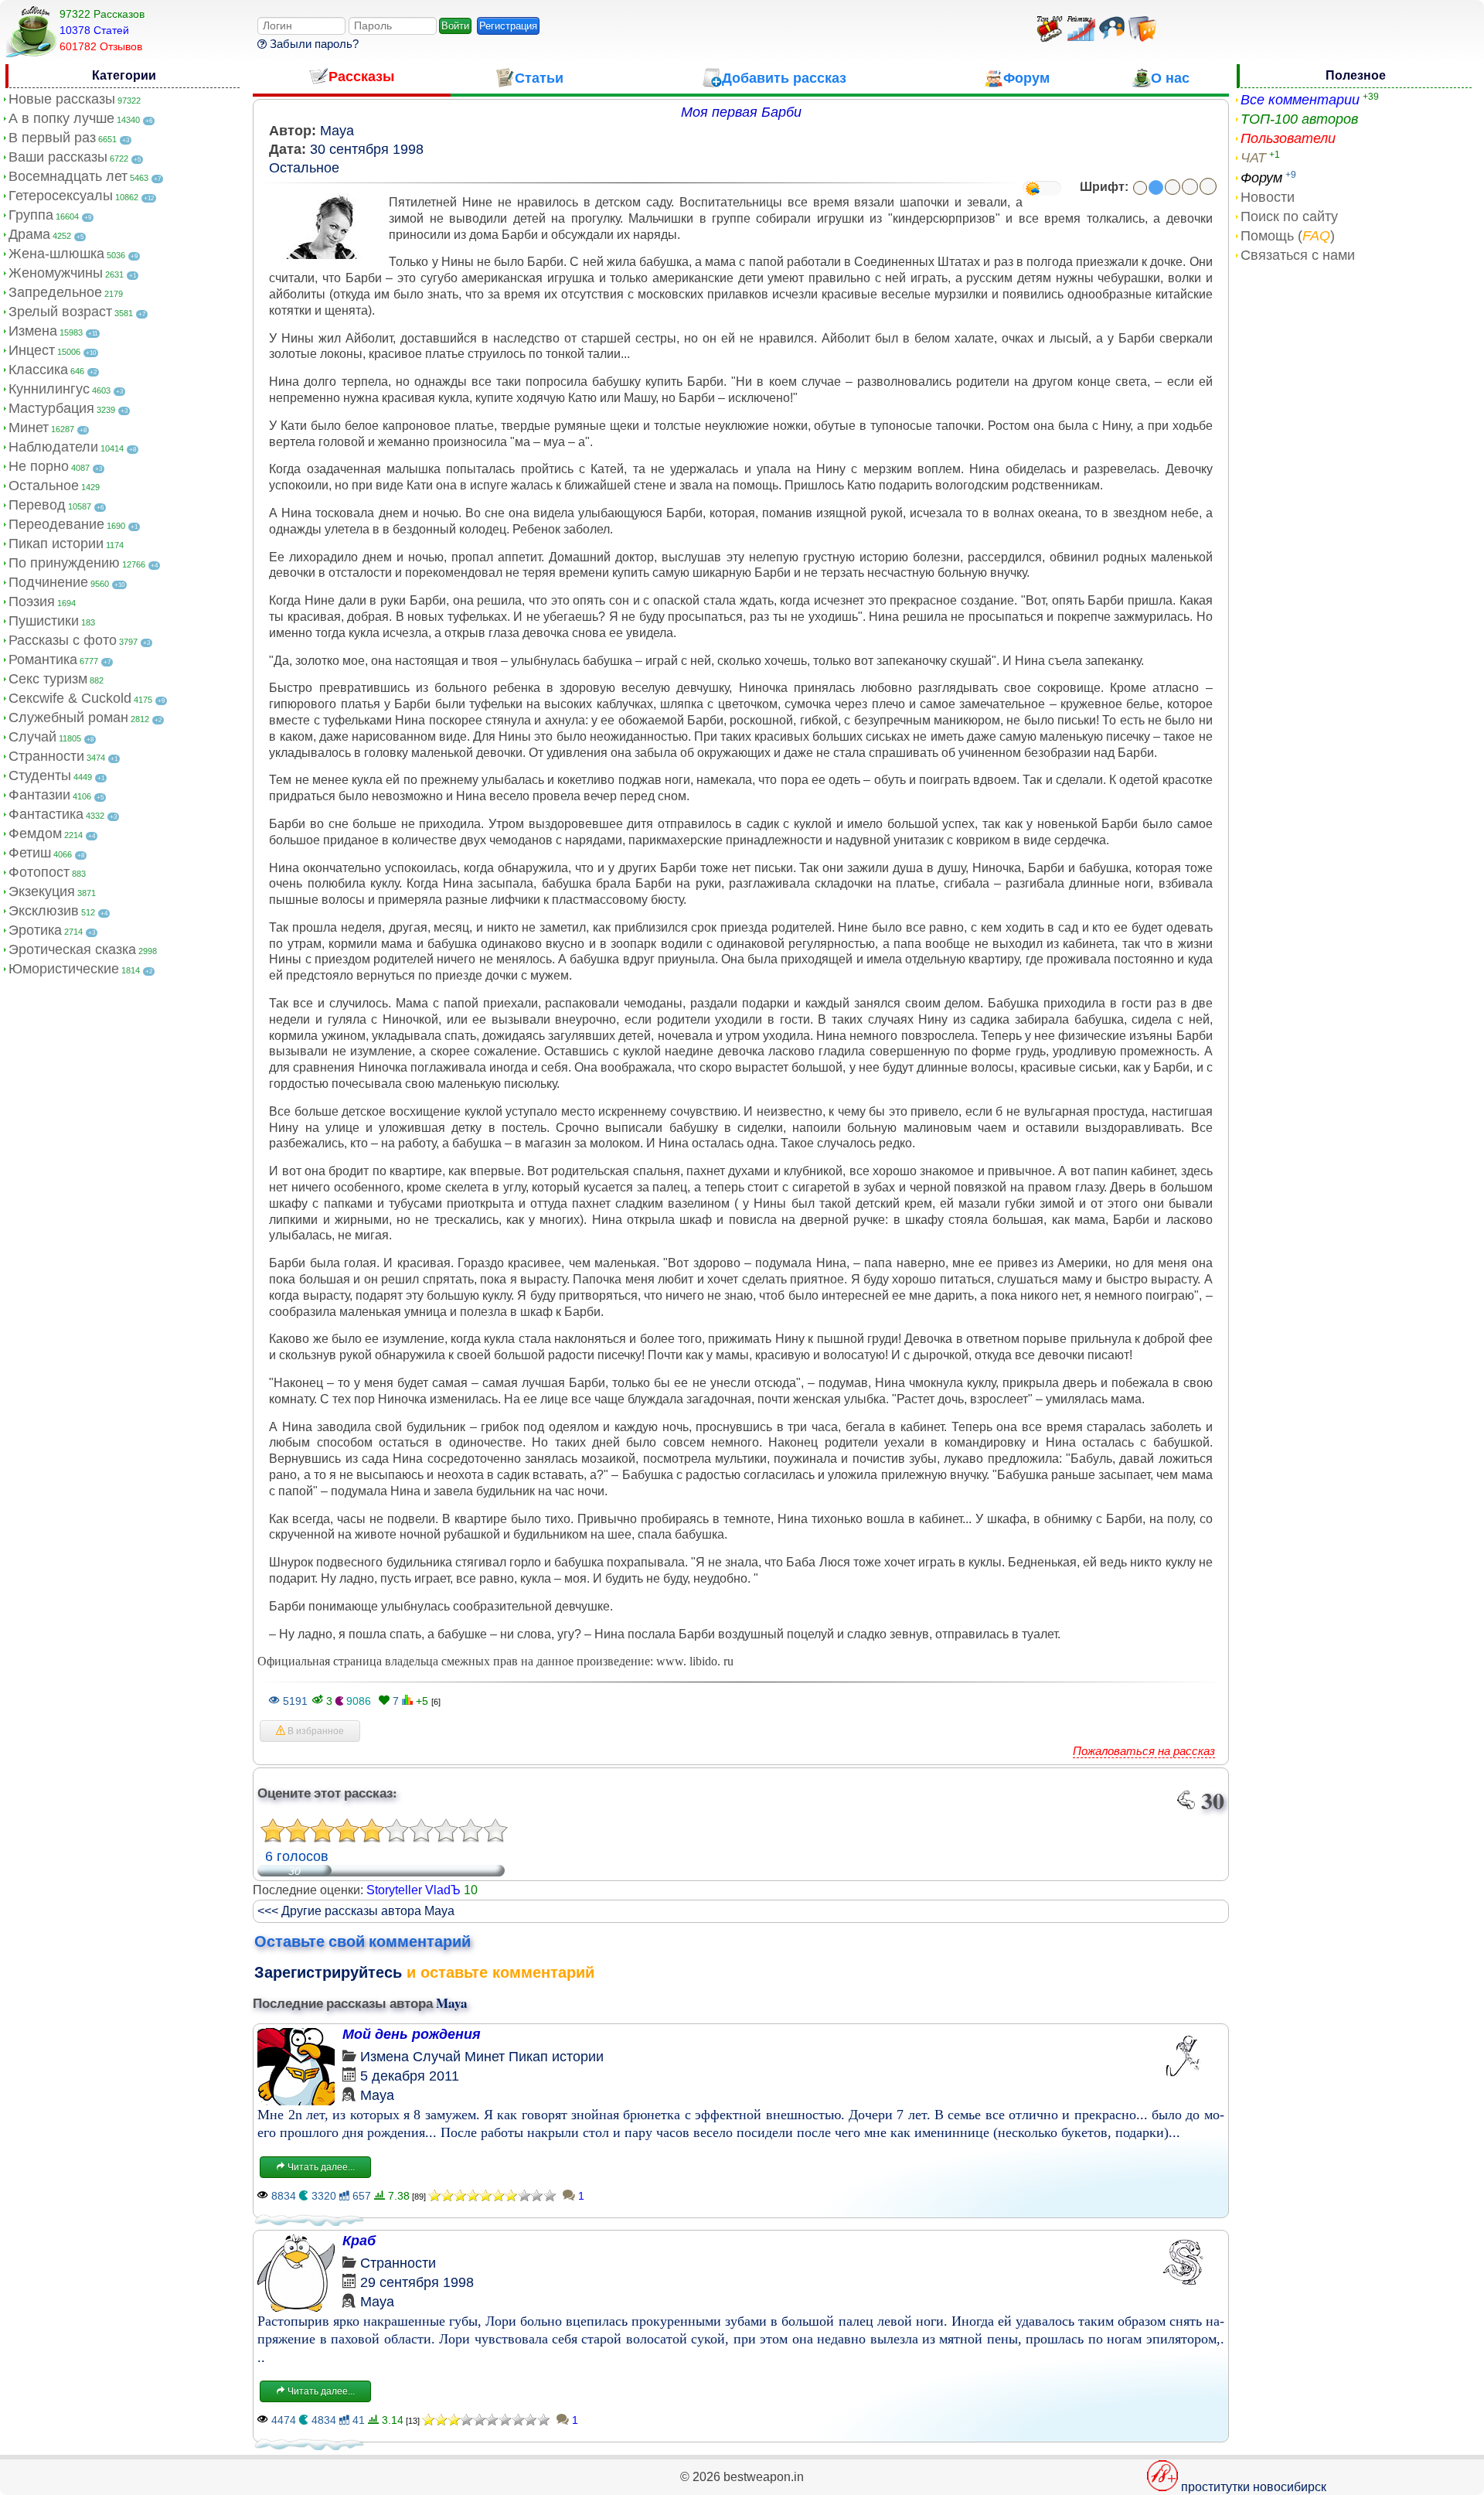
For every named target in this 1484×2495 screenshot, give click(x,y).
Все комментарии (1300, 100)
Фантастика (46, 814)
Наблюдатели (53, 447)
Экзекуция (42, 891)
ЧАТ (1253, 158)
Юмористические (64, 969)
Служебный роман (68, 717)
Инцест (32, 350)
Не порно (39, 466)
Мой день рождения (412, 2034)
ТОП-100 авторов (1299, 119)
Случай (32, 737)
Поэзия (32, 602)
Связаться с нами (1298, 255)
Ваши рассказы (58, 157)
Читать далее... (320, 2167)
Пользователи (1288, 138)
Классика (38, 370)
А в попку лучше (61, 118)
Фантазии (39, 795)
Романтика (43, 660)
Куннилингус (49, 389)
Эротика (35, 930)
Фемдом (35, 833)
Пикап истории (56, 544)
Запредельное (55, 292)
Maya (337, 131)
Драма (29, 234)
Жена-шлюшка (56, 254)
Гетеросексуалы (61, 196)
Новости (1268, 197)
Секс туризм (48, 679)
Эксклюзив (44, 911)
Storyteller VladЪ (414, 1890)
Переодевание (56, 524)
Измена (33, 331)
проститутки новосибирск (1254, 2487)
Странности (46, 756)
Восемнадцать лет (68, 176)
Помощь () (1288, 236)
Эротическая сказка (72, 949)
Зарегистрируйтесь (328, 1972)
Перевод (37, 505)
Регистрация (508, 26)
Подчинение (48, 582)
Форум (1261, 178)
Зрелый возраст (60, 312)
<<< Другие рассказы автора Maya (356, 1911)
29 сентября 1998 (417, 2282)
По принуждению (64, 563)
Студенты (40, 775)
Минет (29, 428)
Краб (359, 2241)
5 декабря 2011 (410, 2076)
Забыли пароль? (313, 44)
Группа (31, 215)
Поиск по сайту (1289, 216)
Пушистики (44, 621)
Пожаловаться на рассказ (1144, 1751)
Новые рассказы (62, 99)
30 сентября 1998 (367, 149)
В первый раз (52, 138)
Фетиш (30, 853)
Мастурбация (51, 408)
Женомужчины (56, 273)
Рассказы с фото (63, 640)
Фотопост (39, 872)
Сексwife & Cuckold (70, 698)
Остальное (44, 486)
